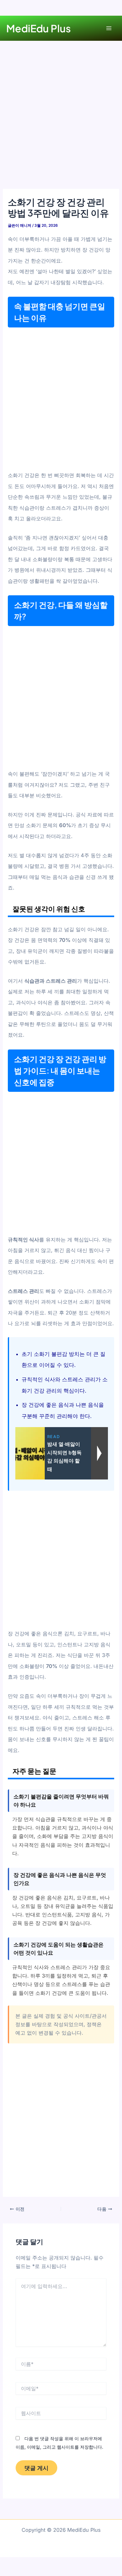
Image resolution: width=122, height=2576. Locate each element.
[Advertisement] (61, 125)
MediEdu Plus (38, 28)
